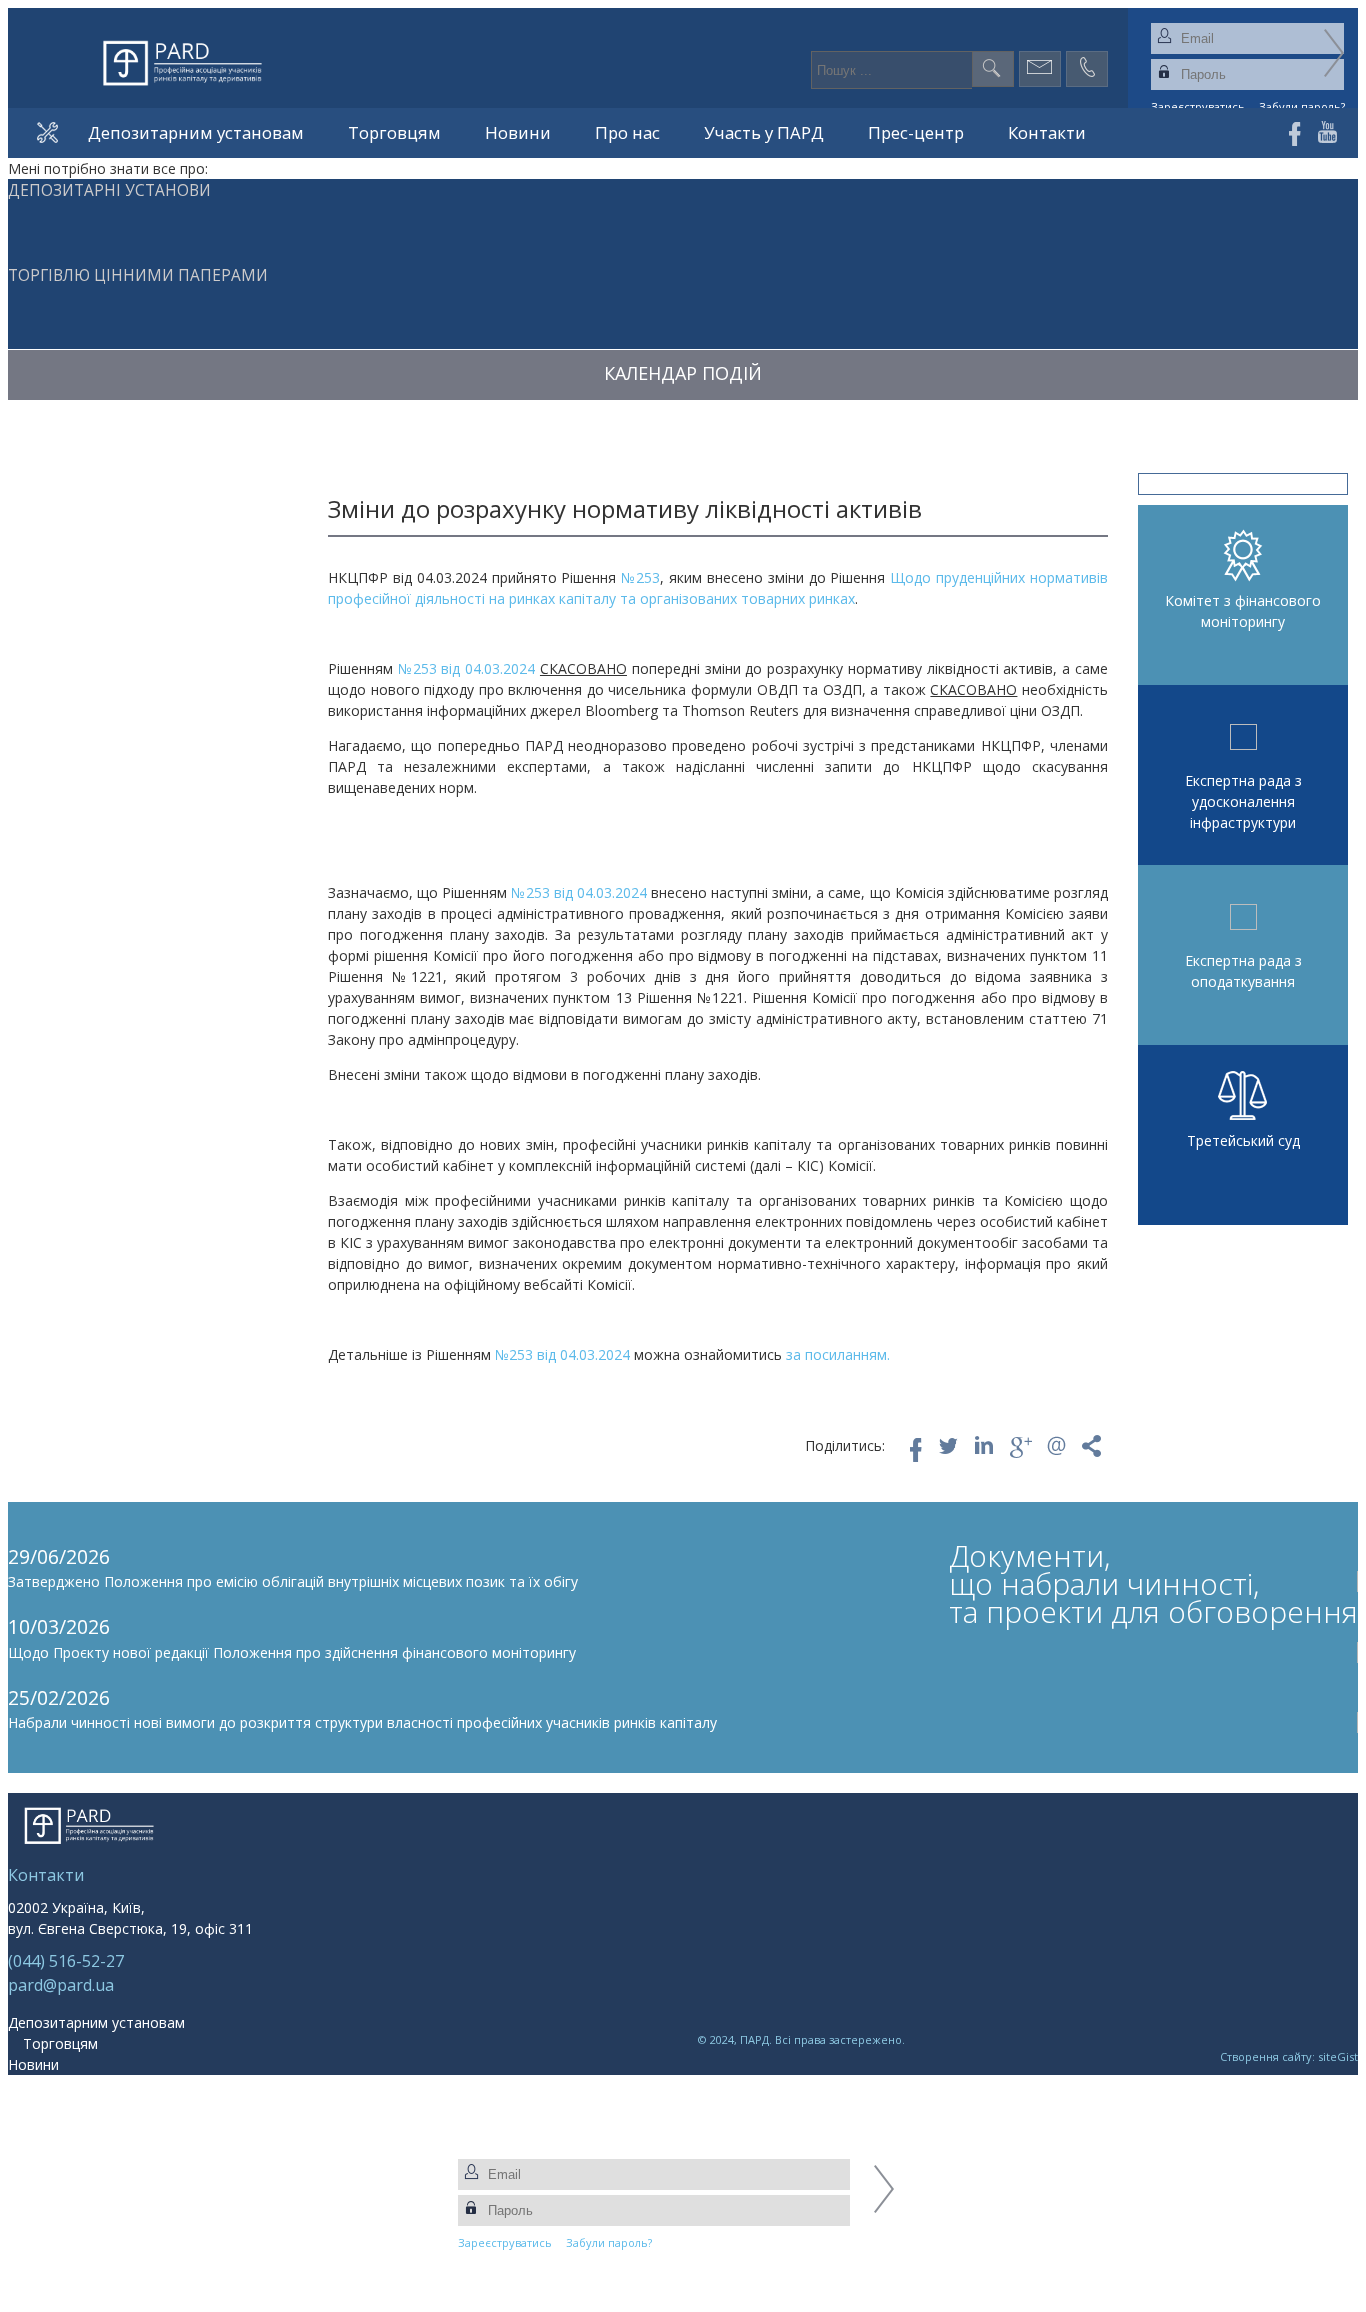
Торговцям (394, 132)
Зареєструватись (505, 2242)
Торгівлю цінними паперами (138, 275)
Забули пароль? (609, 2242)
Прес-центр (916, 132)
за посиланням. (838, 1354)
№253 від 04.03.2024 (466, 668)
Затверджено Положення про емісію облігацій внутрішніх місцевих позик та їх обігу (293, 1581)
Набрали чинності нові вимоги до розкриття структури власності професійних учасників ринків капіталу (362, 1722)
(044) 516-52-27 (66, 1961)
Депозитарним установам (196, 132)
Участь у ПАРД (764, 132)
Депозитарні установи (109, 190)
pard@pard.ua (61, 1985)
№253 (640, 577)
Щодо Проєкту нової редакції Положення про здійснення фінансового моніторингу (292, 1652)
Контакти (1047, 132)
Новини (518, 132)
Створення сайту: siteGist (1289, 2056)
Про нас (627, 132)
